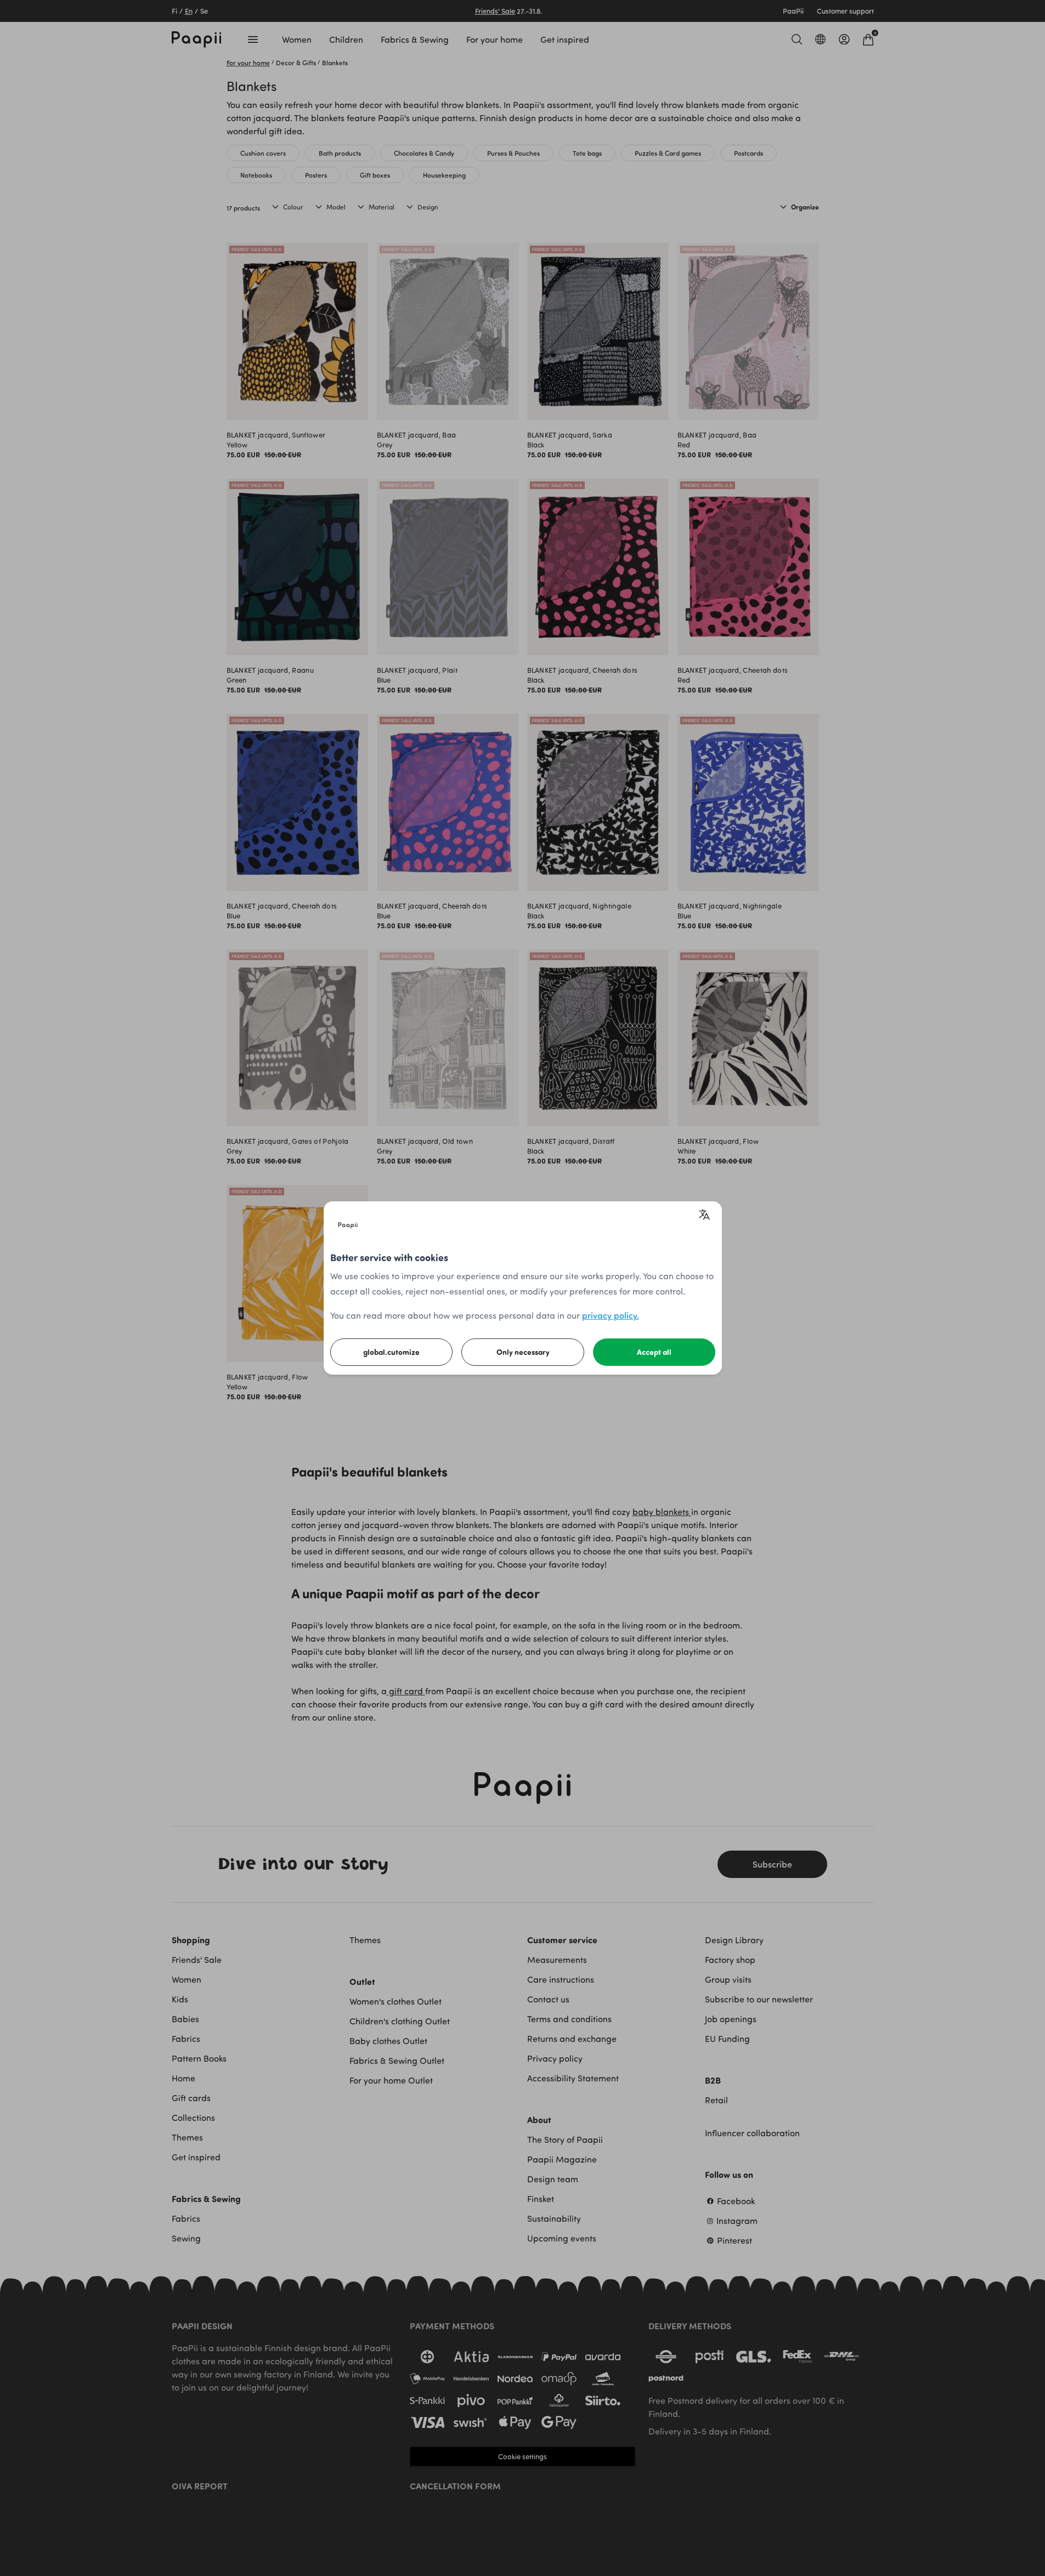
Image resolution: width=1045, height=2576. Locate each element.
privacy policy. (611, 1315)
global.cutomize (391, 1352)
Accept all (654, 1352)
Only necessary (523, 1352)
